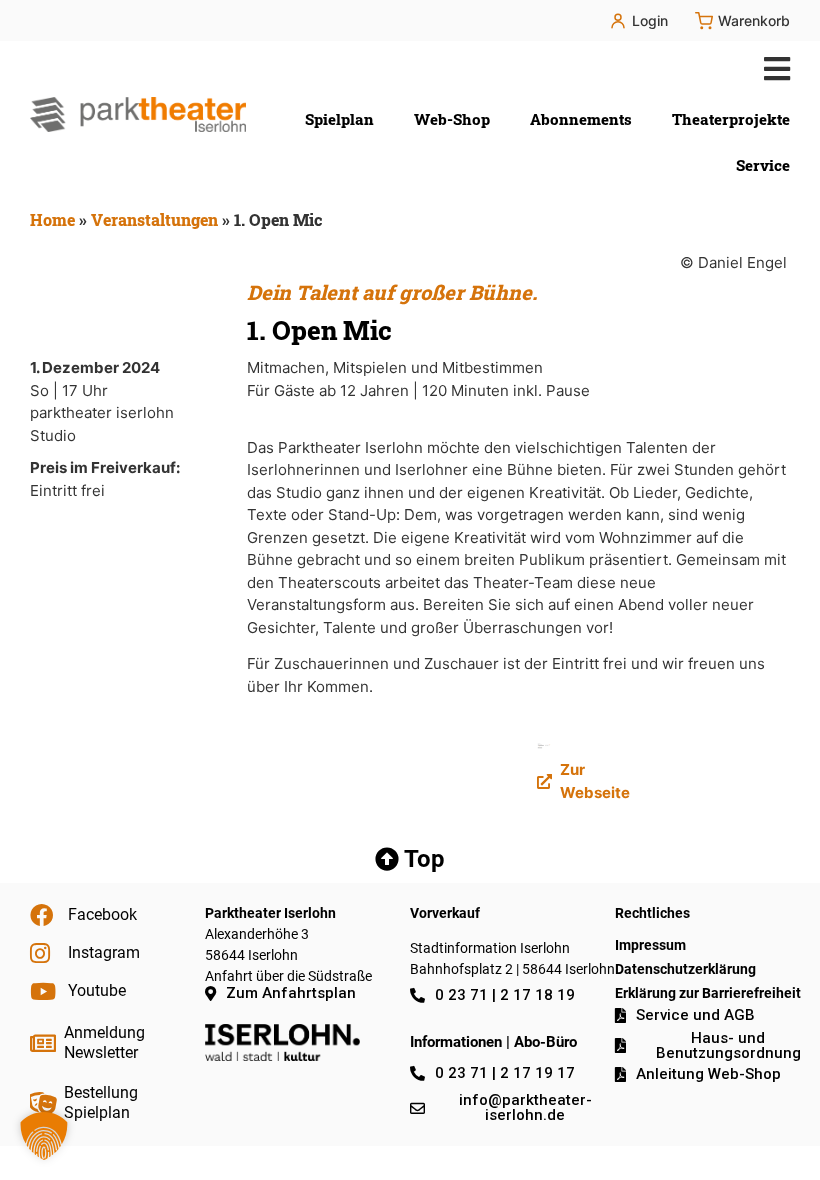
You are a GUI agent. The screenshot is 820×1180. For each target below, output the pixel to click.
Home (52, 219)
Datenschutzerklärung (685, 969)
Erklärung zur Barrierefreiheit (708, 993)
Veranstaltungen (154, 219)
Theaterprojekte (731, 119)
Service (763, 165)
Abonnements (581, 119)
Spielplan (339, 119)
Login (650, 20)
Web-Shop (452, 119)
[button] (772, 68)
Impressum (650, 945)
